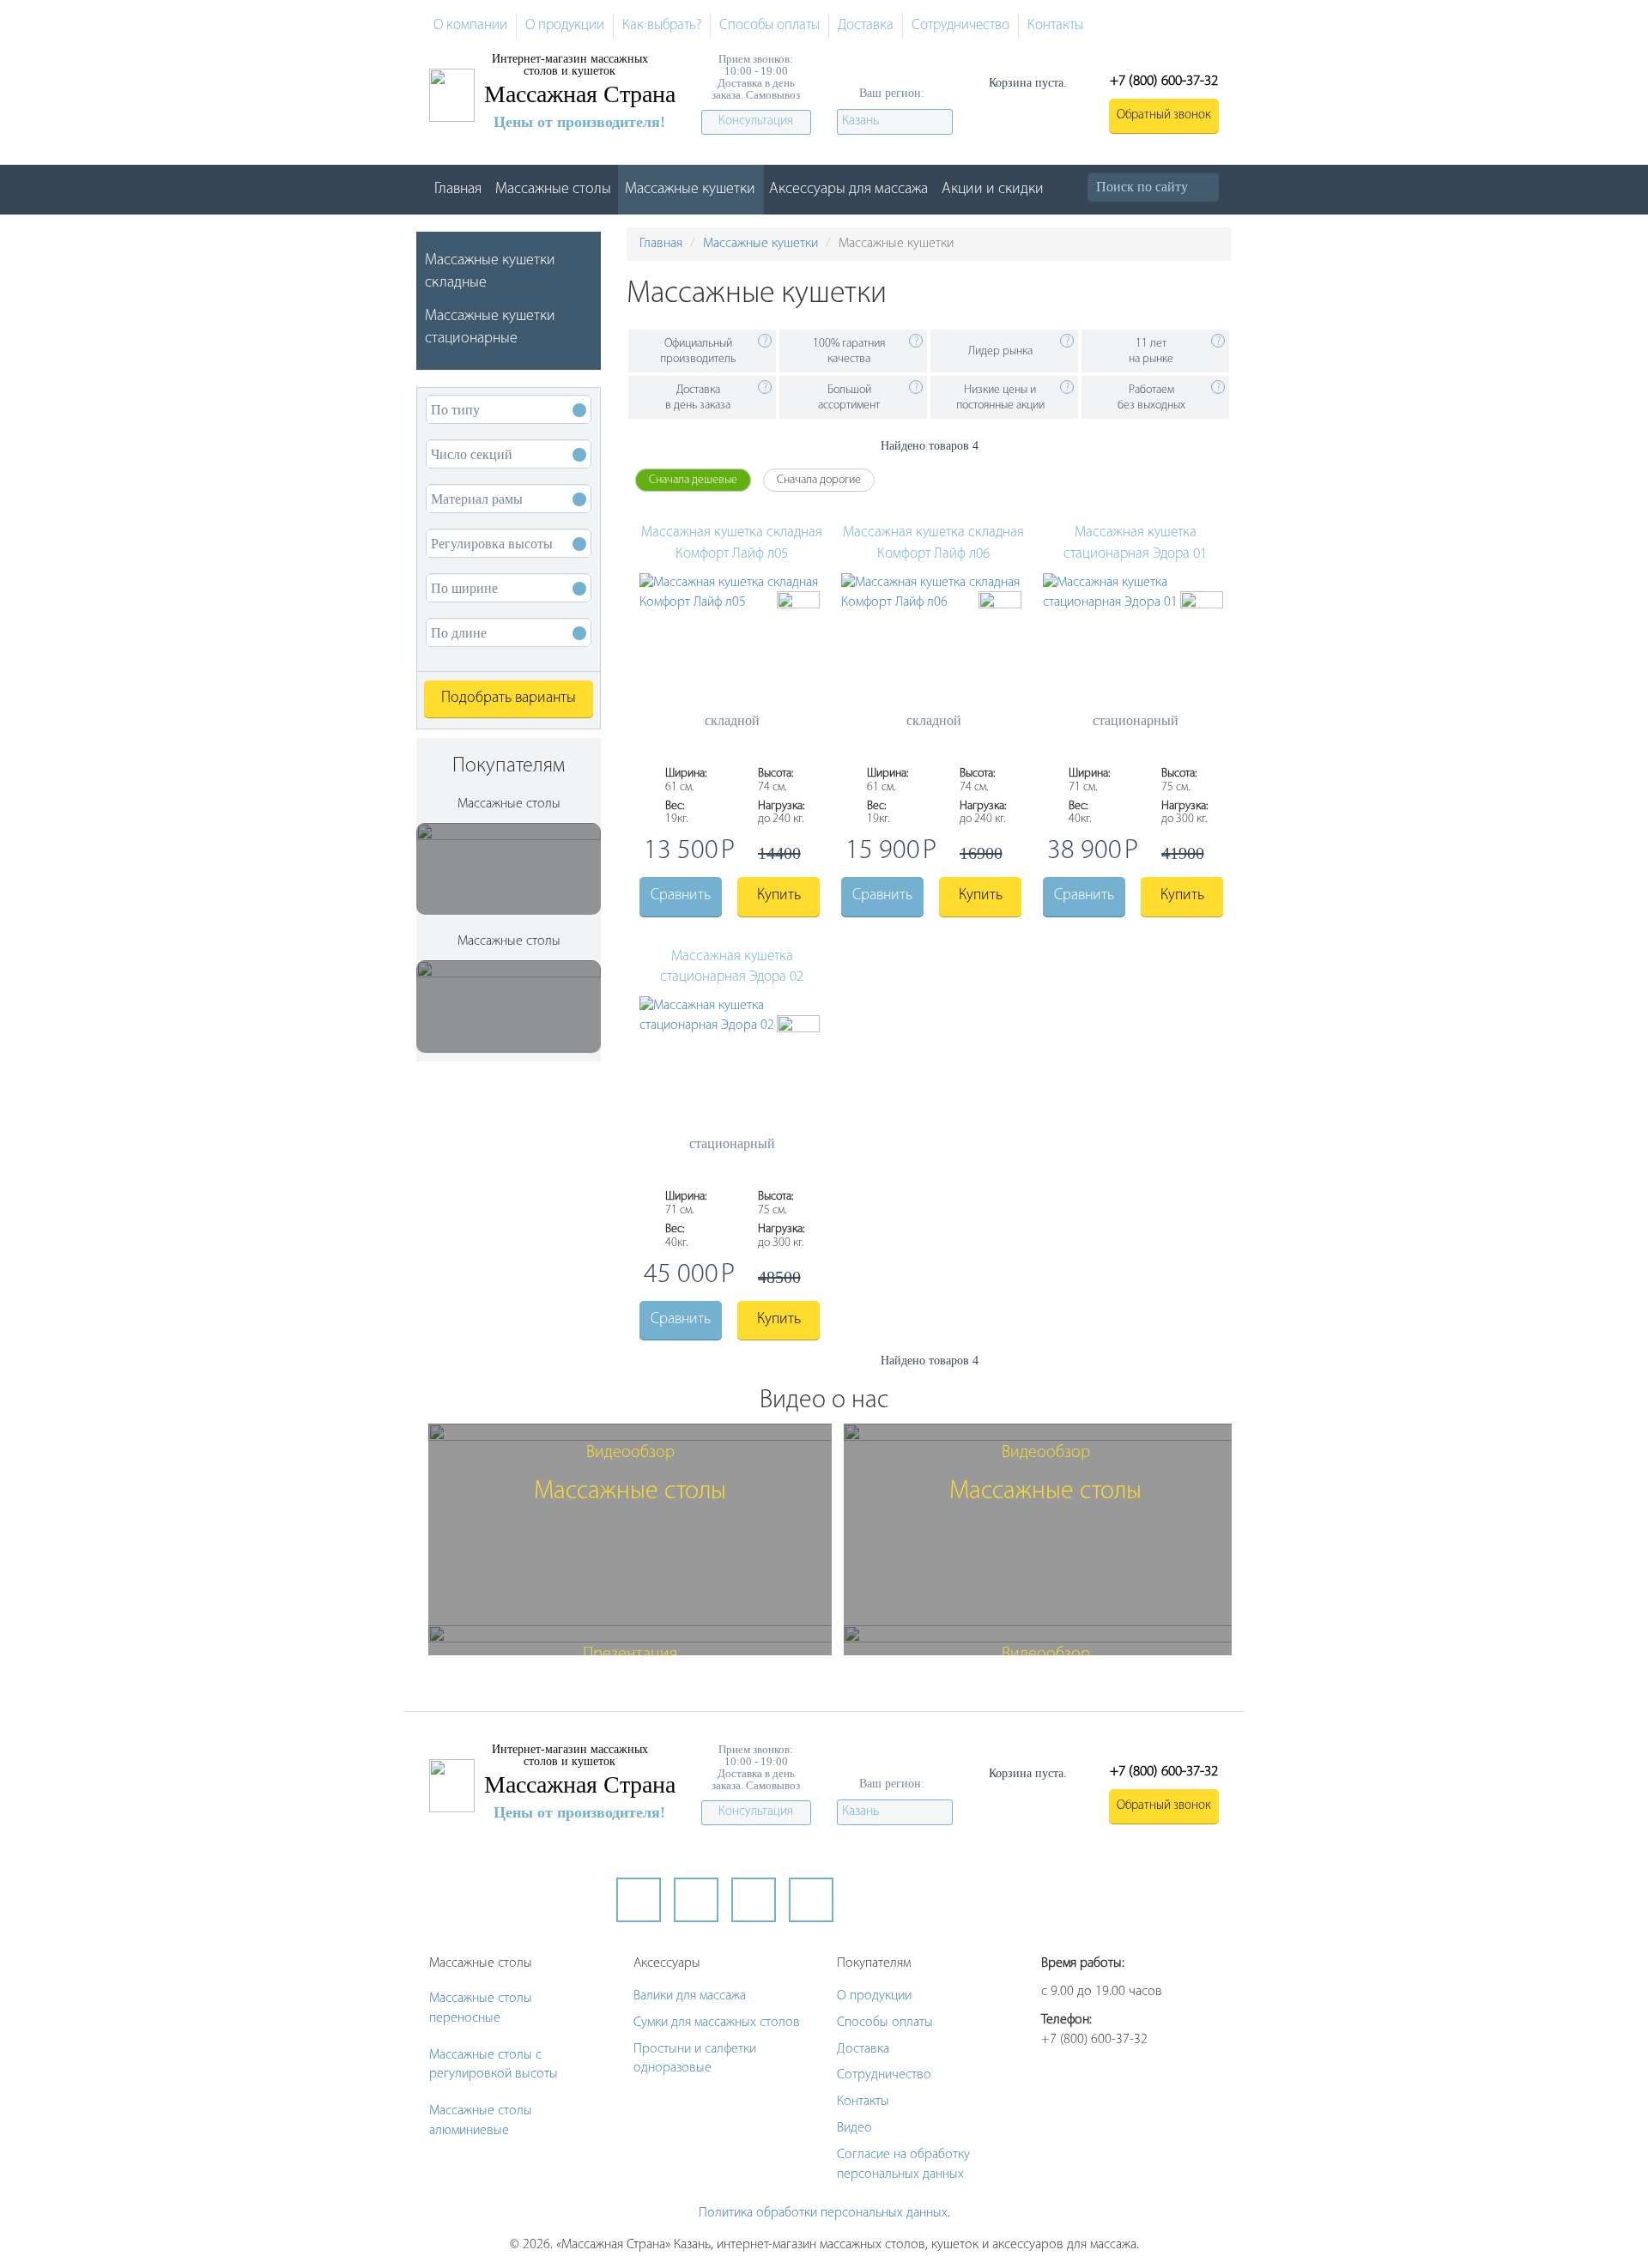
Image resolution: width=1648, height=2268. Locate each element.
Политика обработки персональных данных (823, 2213)
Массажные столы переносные (481, 2008)
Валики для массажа (690, 1996)
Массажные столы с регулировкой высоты (494, 2065)
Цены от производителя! (579, 122)
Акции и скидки (993, 190)
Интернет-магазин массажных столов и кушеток (570, 65)
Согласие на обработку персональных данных (903, 2165)
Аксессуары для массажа (848, 190)
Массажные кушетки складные (490, 272)
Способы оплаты (769, 25)
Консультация (756, 121)
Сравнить (681, 896)
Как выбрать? (662, 25)
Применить (1217, 187)
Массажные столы (553, 190)
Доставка (866, 25)
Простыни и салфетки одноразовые (695, 2059)
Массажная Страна (580, 94)
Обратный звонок (1164, 115)
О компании (470, 25)
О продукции (565, 25)
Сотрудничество (960, 25)
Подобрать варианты (509, 699)
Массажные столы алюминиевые (481, 2121)
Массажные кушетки (690, 190)
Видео (854, 2128)
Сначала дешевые (693, 480)
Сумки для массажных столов (717, 2023)
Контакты (1055, 25)
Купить (779, 896)
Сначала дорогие (819, 480)
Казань (860, 121)
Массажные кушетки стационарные (490, 328)
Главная (458, 190)
